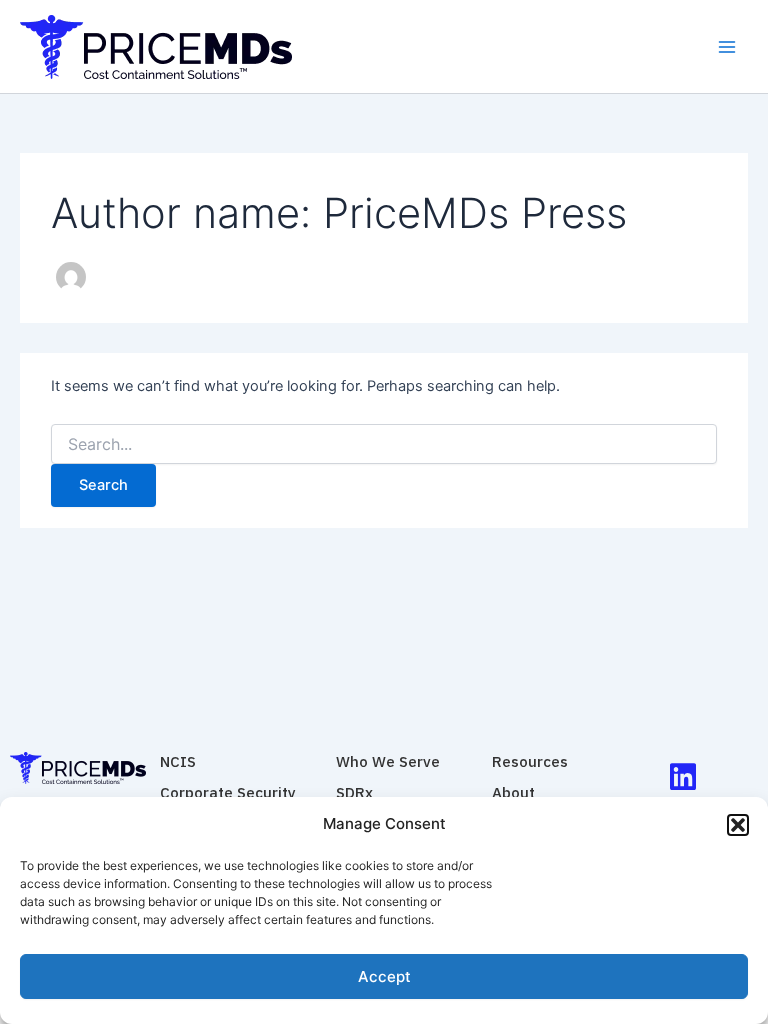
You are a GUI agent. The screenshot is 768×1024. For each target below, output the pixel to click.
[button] (738, 825)
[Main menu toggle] (727, 47)
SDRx (354, 792)
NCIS (178, 761)
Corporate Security (228, 792)
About (513, 792)
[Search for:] (384, 444)
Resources (530, 761)
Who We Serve (388, 761)
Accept (384, 976)
